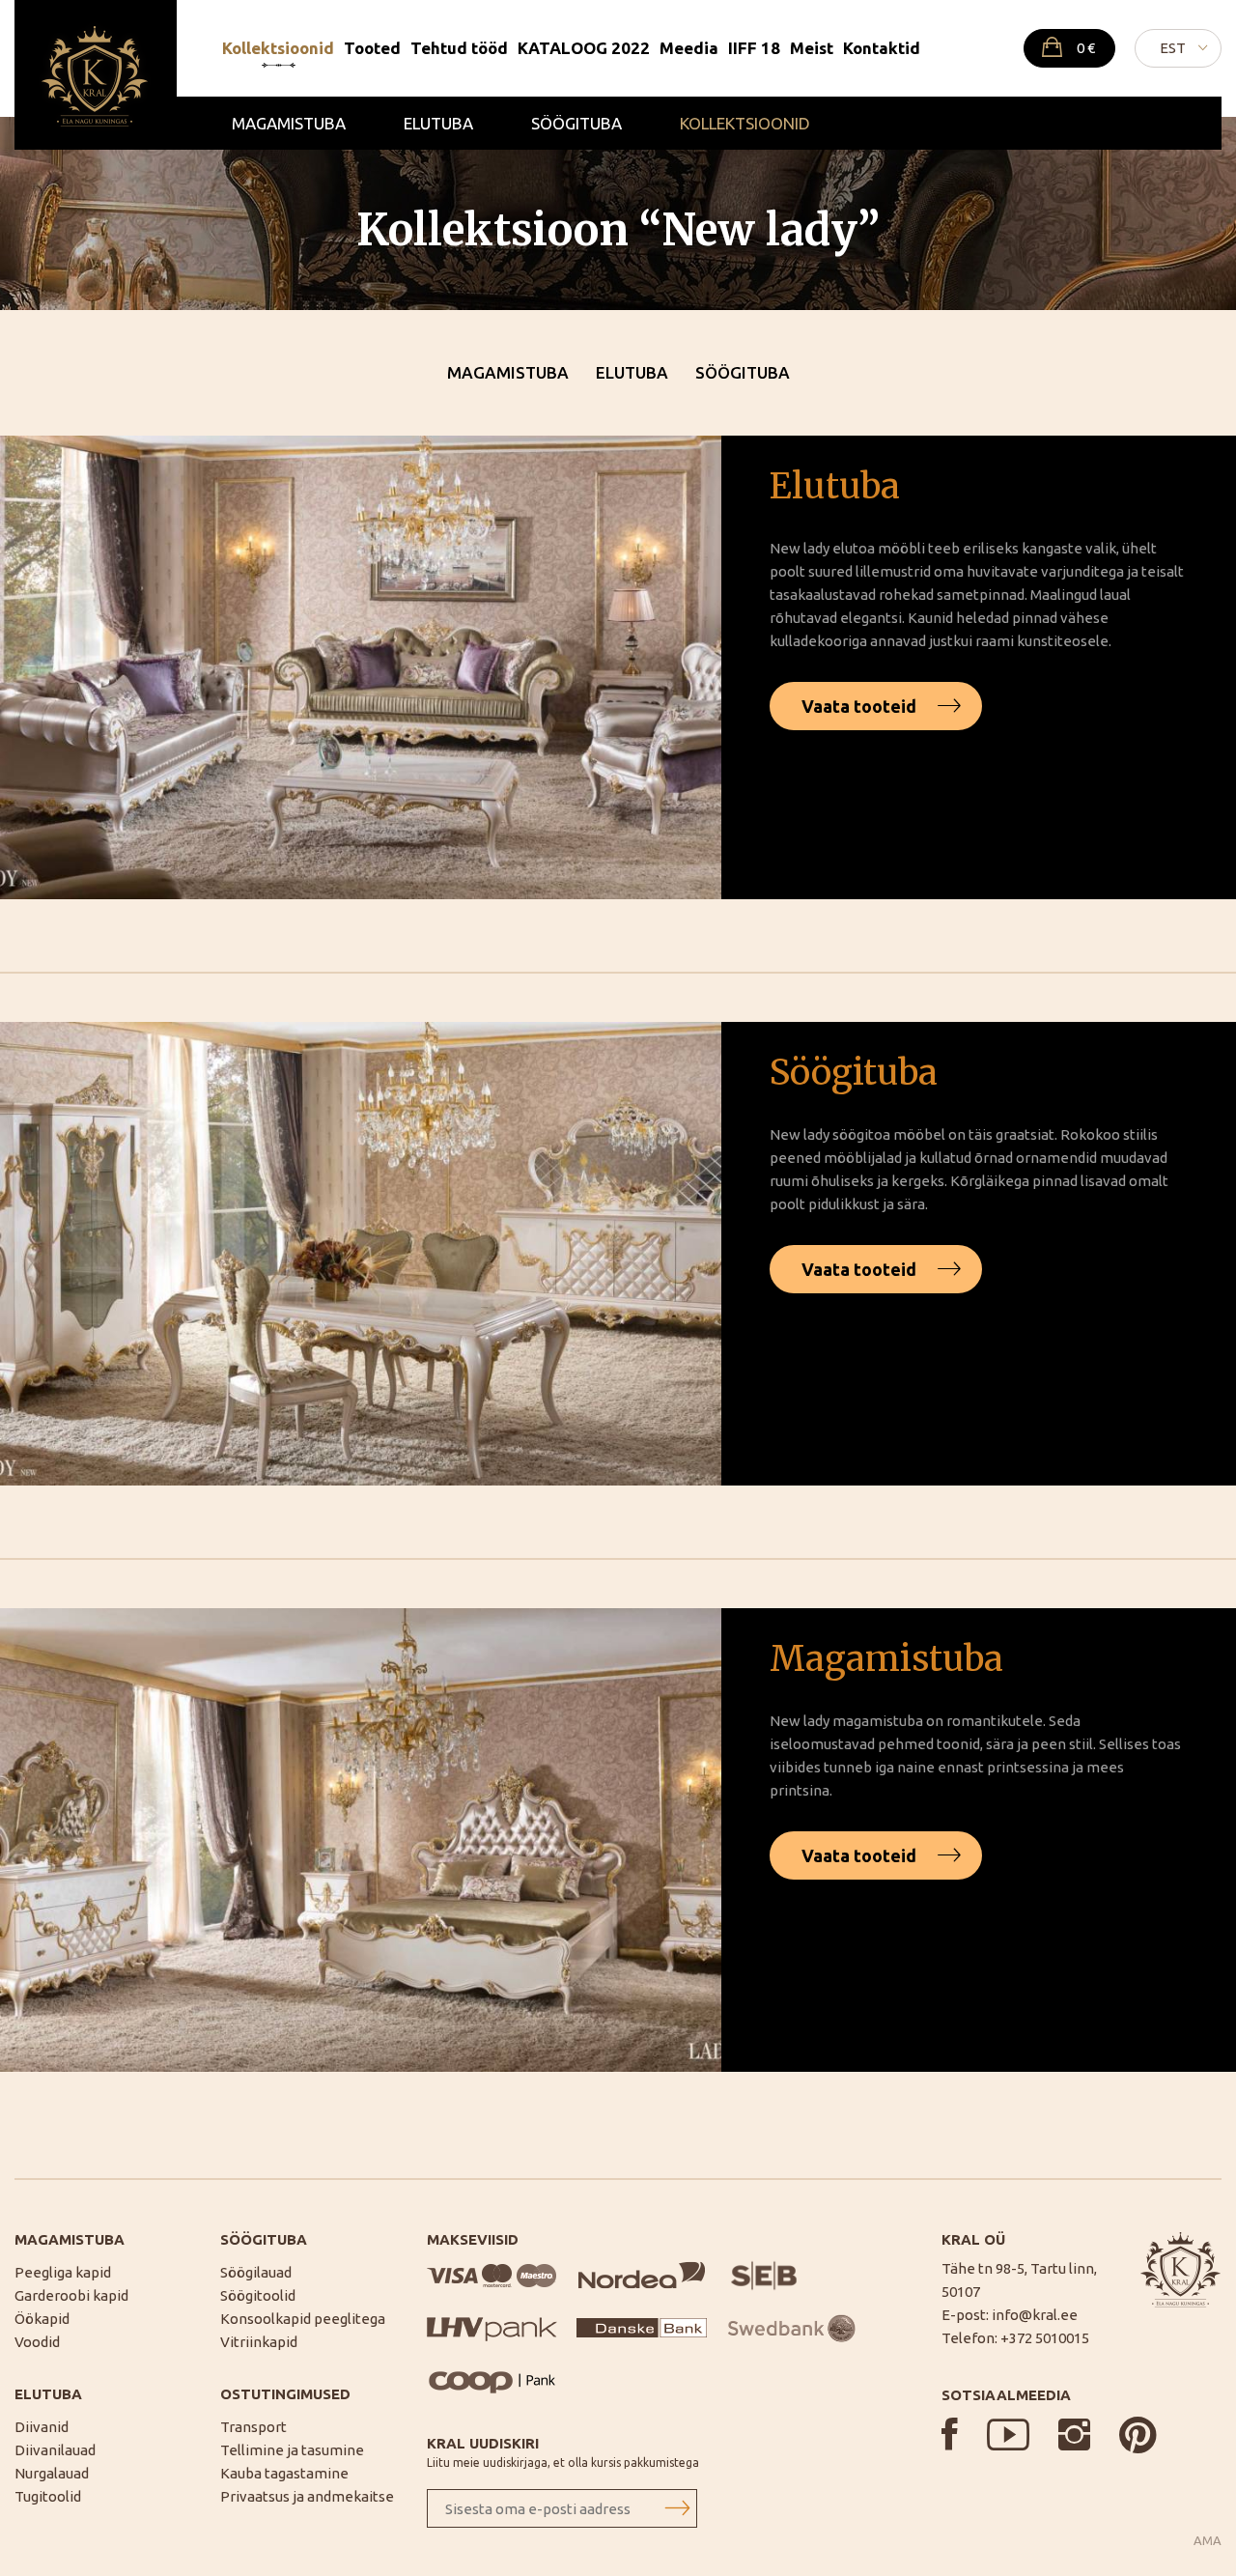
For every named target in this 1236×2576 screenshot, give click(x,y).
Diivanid (42, 2427)
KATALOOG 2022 (584, 48)
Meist (812, 48)
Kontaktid (882, 48)
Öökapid (42, 2319)
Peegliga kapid (63, 2272)
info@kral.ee (1035, 2315)
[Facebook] (950, 2434)
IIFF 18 (754, 48)
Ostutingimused (285, 2394)
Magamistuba (289, 123)
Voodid (37, 2342)
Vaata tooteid (859, 706)
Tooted (372, 48)
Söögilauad (256, 2272)
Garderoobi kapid (71, 2295)
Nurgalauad (52, 2473)
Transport (253, 2427)
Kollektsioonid (278, 48)
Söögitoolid (258, 2295)
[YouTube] (1008, 2434)
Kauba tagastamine (284, 2473)
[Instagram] (1074, 2434)
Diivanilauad (55, 2450)
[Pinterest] (1138, 2434)
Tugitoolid (48, 2496)
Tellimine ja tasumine (292, 2450)
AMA (1208, 2541)
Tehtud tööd (459, 48)
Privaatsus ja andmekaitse (307, 2496)
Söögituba (576, 123)
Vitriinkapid (259, 2342)
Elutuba (438, 123)
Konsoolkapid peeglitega (303, 2319)
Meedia (689, 48)
